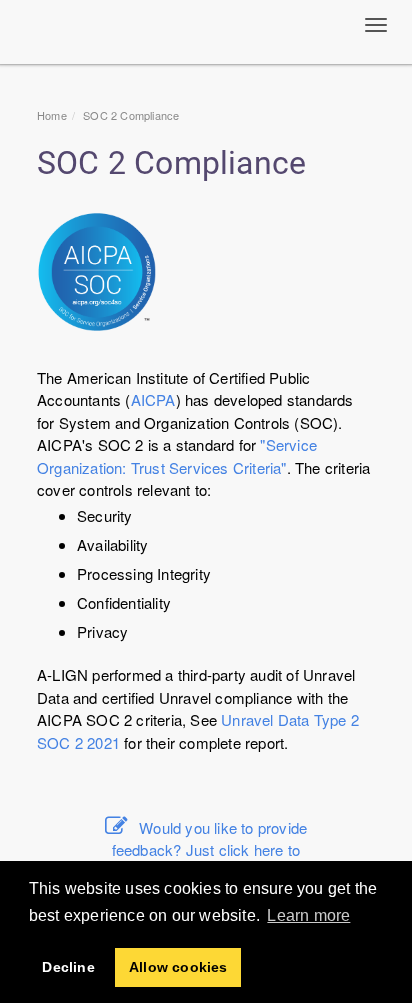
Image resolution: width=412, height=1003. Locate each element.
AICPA (153, 399)
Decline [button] (68, 967)
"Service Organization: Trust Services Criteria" (177, 456)
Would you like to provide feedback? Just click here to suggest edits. (209, 850)
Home (52, 115)
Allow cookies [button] (178, 967)
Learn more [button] (308, 915)
